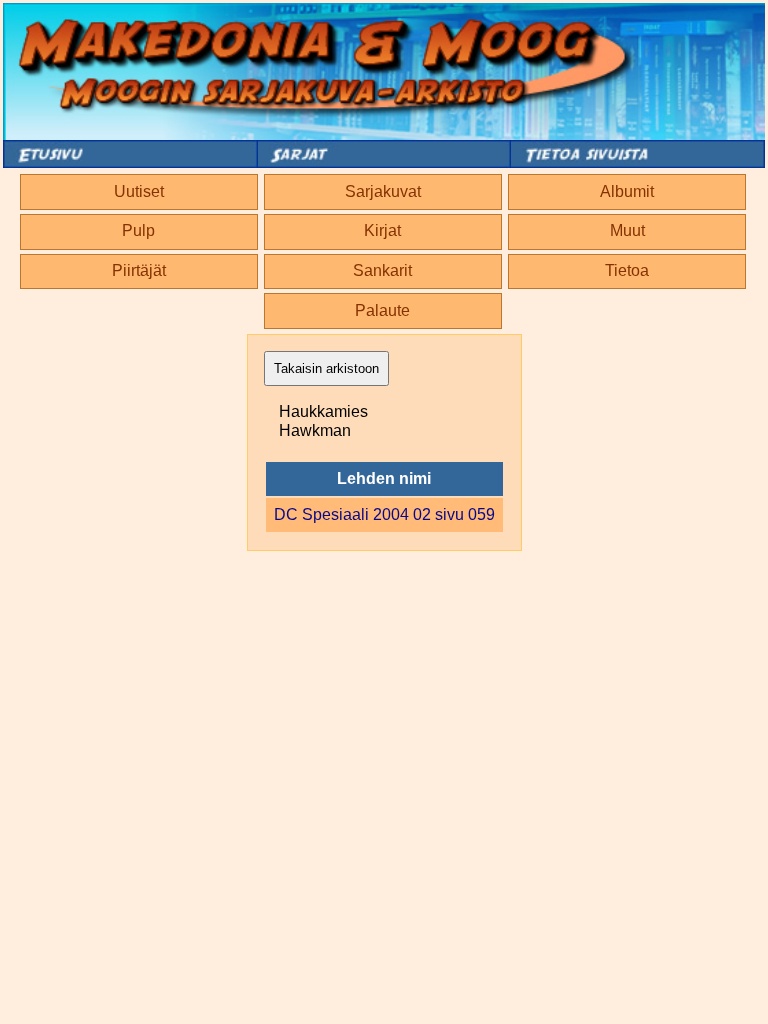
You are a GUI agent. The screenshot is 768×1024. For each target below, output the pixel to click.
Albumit (627, 191)
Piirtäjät (139, 270)
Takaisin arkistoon (326, 368)
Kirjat (382, 230)
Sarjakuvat (383, 191)
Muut (627, 230)
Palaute (382, 310)
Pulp (138, 230)
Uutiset (139, 191)
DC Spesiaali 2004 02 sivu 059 (384, 514)
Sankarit (382, 270)
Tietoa (627, 270)
